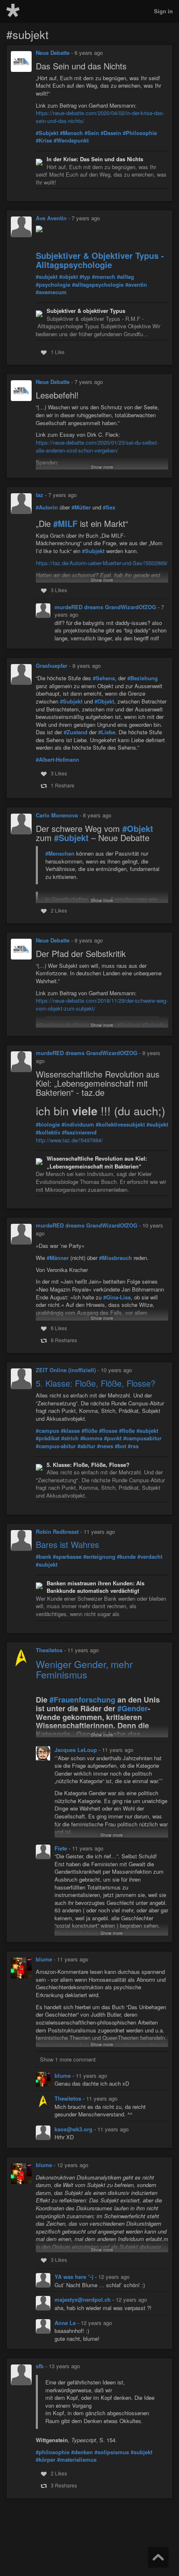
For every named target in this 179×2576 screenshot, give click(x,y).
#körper (46, 2460)
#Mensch (71, 133)
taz (40, 495)
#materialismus (77, 2460)
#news (105, 1446)
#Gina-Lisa (117, 1297)
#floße (127, 1431)
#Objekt (104, 701)
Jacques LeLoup (77, 1750)
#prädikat (48, 1438)
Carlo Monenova (57, 815)
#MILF (65, 524)
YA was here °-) (75, 2277)
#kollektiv (48, 1132)
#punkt (113, 1438)
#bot (121, 1446)
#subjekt (47, 277)
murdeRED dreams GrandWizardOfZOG (106, 607)
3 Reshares (64, 2485)
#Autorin (47, 507)
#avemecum (51, 292)
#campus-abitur (56, 1446)
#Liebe (107, 732)
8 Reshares (64, 1340)
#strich (70, 1438)
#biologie (48, 1124)
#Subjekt (47, 133)
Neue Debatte (53, 53)
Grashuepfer (52, 666)
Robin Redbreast (57, 1532)
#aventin (136, 285)
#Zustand (76, 732)
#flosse (108, 1431)
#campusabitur (142, 1438)
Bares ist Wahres (67, 1544)
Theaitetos (49, 1650)
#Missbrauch (116, 1258)
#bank (44, 1557)
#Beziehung (143, 678)
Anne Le (66, 2323)
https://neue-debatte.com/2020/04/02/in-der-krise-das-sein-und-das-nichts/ (100, 117)
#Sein (92, 133)
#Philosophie (140, 133)
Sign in (163, 11)
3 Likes (59, 590)
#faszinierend (79, 1132)
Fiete (62, 1848)
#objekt (68, 277)
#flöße (89, 1431)
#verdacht (150, 1557)
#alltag (126, 277)
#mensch (104, 277)
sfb (40, 2366)
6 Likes (59, 1328)
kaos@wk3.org (74, 2129)
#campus (47, 1431)
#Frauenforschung (82, 1700)
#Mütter (81, 507)
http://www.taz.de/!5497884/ (69, 1140)
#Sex (109, 507)
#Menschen (60, 854)
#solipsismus (112, 2452)
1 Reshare (63, 785)
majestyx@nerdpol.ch (83, 2299)
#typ (85, 277)
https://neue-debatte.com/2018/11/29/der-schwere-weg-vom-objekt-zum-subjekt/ (102, 1004)
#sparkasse (67, 1557)
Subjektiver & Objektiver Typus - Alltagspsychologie (100, 260)
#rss (133, 1446)
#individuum (78, 1124)
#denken (82, 2452)
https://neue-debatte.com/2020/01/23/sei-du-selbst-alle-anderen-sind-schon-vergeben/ (97, 446)
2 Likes (59, 910)
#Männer (58, 1258)
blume (44, 1959)
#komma (91, 1438)
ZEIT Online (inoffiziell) (66, 1370)
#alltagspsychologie (98, 285)
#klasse (70, 1431)
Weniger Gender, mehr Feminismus (84, 1669)
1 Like (58, 352)
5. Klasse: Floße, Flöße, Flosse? (96, 1383)
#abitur (86, 1446)
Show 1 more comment (68, 2059)
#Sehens (104, 678)
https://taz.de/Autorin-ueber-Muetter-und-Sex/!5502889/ (102, 563)
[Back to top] (158, 2557)
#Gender (133, 1709)
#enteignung (99, 1557)
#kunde (126, 1557)
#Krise (44, 140)
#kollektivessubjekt (120, 1124)
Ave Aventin (51, 218)
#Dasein (111, 133)
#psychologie (53, 285)
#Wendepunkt (71, 140)
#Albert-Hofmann (57, 760)
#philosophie (53, 2452)
